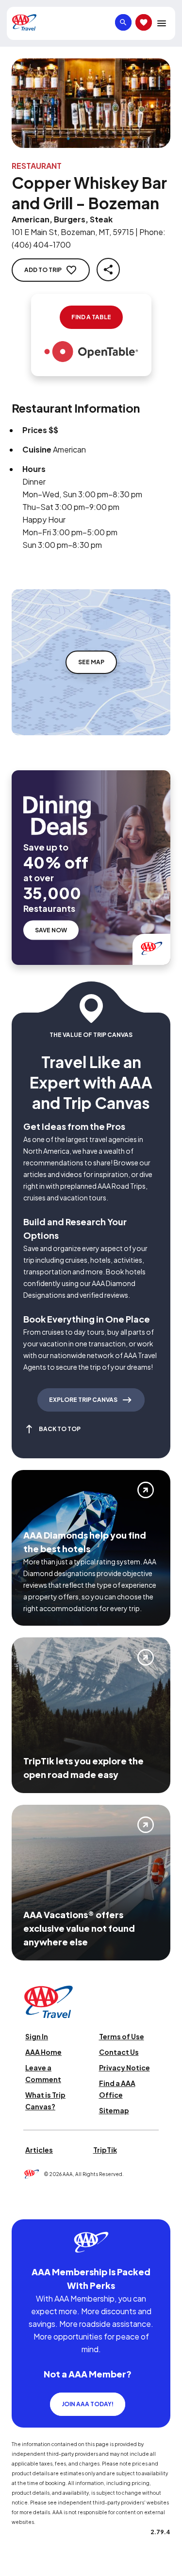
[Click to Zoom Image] (91, 103)
